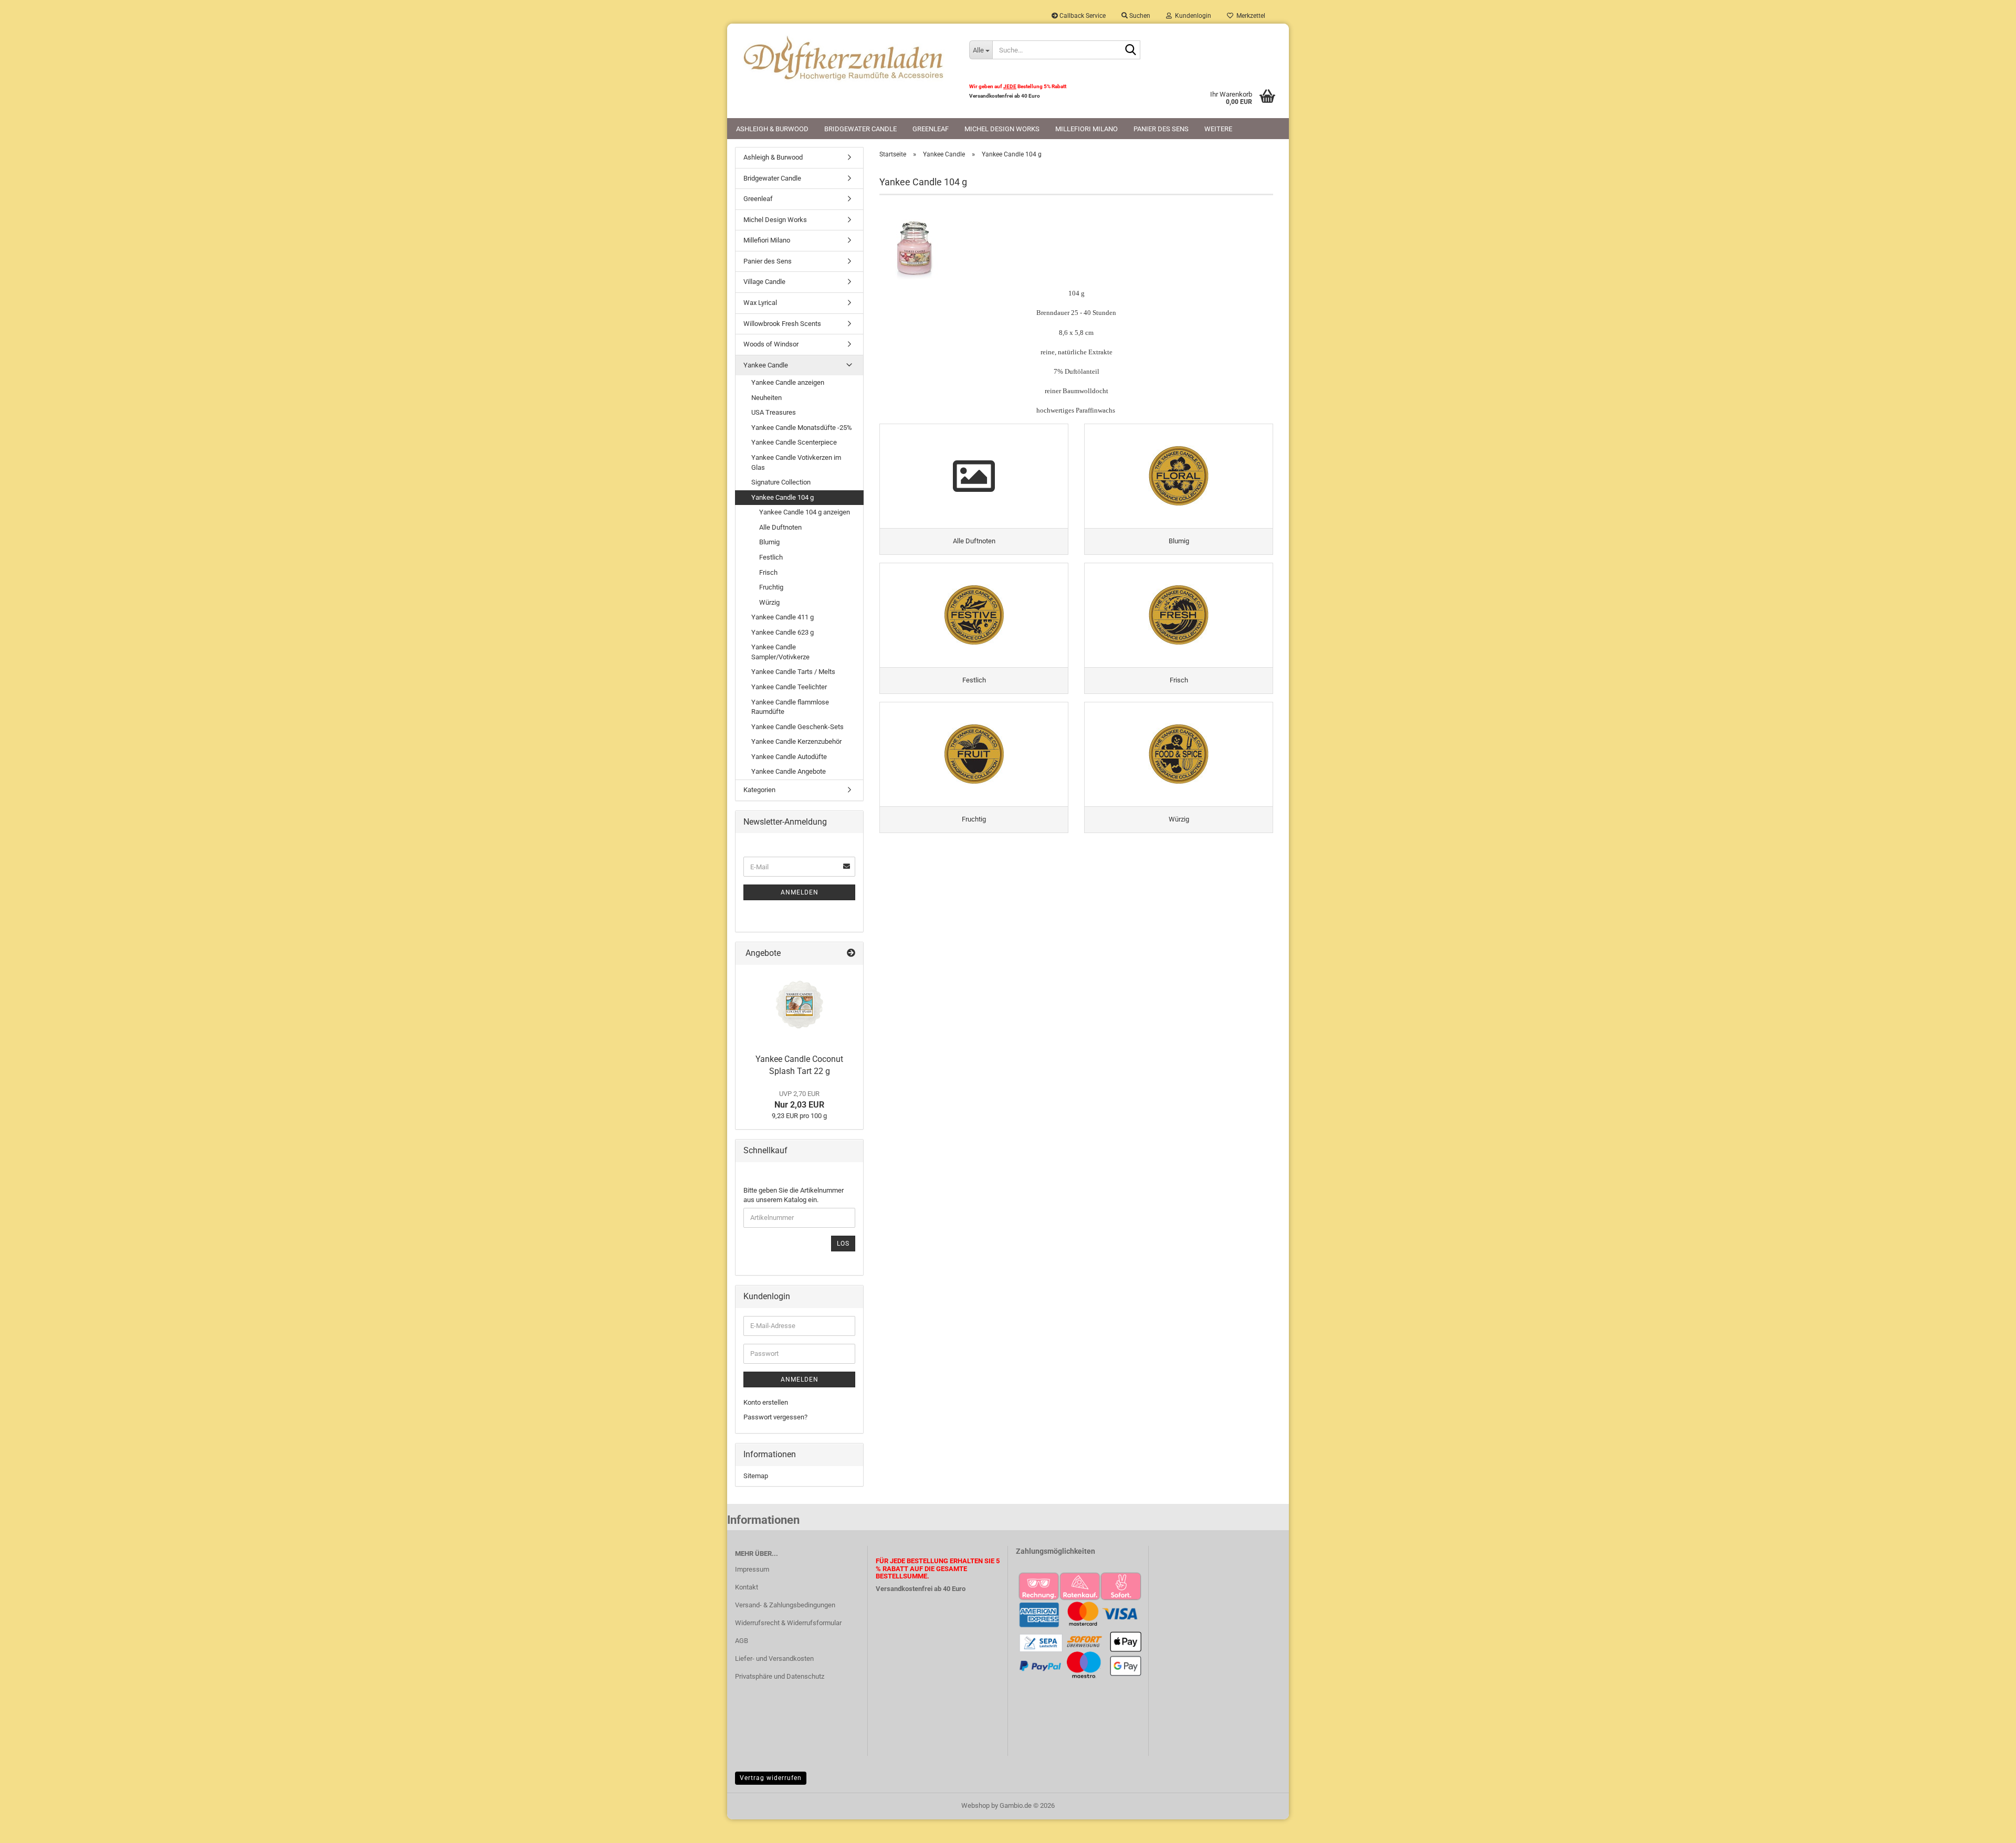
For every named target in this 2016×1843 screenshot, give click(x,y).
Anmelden (800, 892)
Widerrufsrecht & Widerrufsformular (788, 1623)
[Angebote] (851, 954)
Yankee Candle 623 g (783, 632)
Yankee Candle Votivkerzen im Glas (796, 462)
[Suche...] (1130, 50)
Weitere (1218, 129)
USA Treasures (774, 412)
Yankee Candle (766, 365)
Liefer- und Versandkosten (774, 1658)
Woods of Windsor (771, 344)
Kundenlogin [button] (1191, 16)
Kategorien (759, 790)
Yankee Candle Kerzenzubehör (796, 741)
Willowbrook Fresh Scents (782, 324)
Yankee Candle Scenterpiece (794, 442)
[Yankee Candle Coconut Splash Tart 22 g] (800, 1007)
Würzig (769, 602)
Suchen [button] (1139, 16)
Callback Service (1082, 16)
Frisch (768, 572)
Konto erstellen (766, 1402)
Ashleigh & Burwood (772, 129)
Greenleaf (931, 129)
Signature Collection (781, 482)
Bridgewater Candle (860, 129)
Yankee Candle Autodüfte (789, 757)
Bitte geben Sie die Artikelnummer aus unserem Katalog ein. (794, 1195)
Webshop (975, 1805)
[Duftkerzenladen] (844, 58)
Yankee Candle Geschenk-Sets (797, 727)
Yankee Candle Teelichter (789, 687)
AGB (742, 1641)
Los (843, 1244)
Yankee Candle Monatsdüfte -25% (802, 428)
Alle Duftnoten (780, 527)
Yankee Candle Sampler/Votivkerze (780, 652)
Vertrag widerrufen (771, 1778)
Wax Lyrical (760, 303)
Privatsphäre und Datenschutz (780, 1676)
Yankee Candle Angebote (789, 771)
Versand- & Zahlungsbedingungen (785, 1605)
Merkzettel (1249, 16)
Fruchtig (771, 587)
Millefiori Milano (1086, 129)
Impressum (752, 1569)
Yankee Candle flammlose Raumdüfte (790, 707)
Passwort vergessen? (775, 1417)
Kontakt (747, 1587)
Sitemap (756, 1476)
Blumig (769, 542)
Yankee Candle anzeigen (788, 382)
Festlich (771, 557)
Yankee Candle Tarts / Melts (793, 672)
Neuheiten (766, 398)
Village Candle (764, 282)
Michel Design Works (1002, 129)
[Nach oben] (1987, 1827)
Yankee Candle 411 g (783, 617)
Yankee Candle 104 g (783, 497)
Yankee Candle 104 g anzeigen (805, 512)
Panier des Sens (1161, 129)
